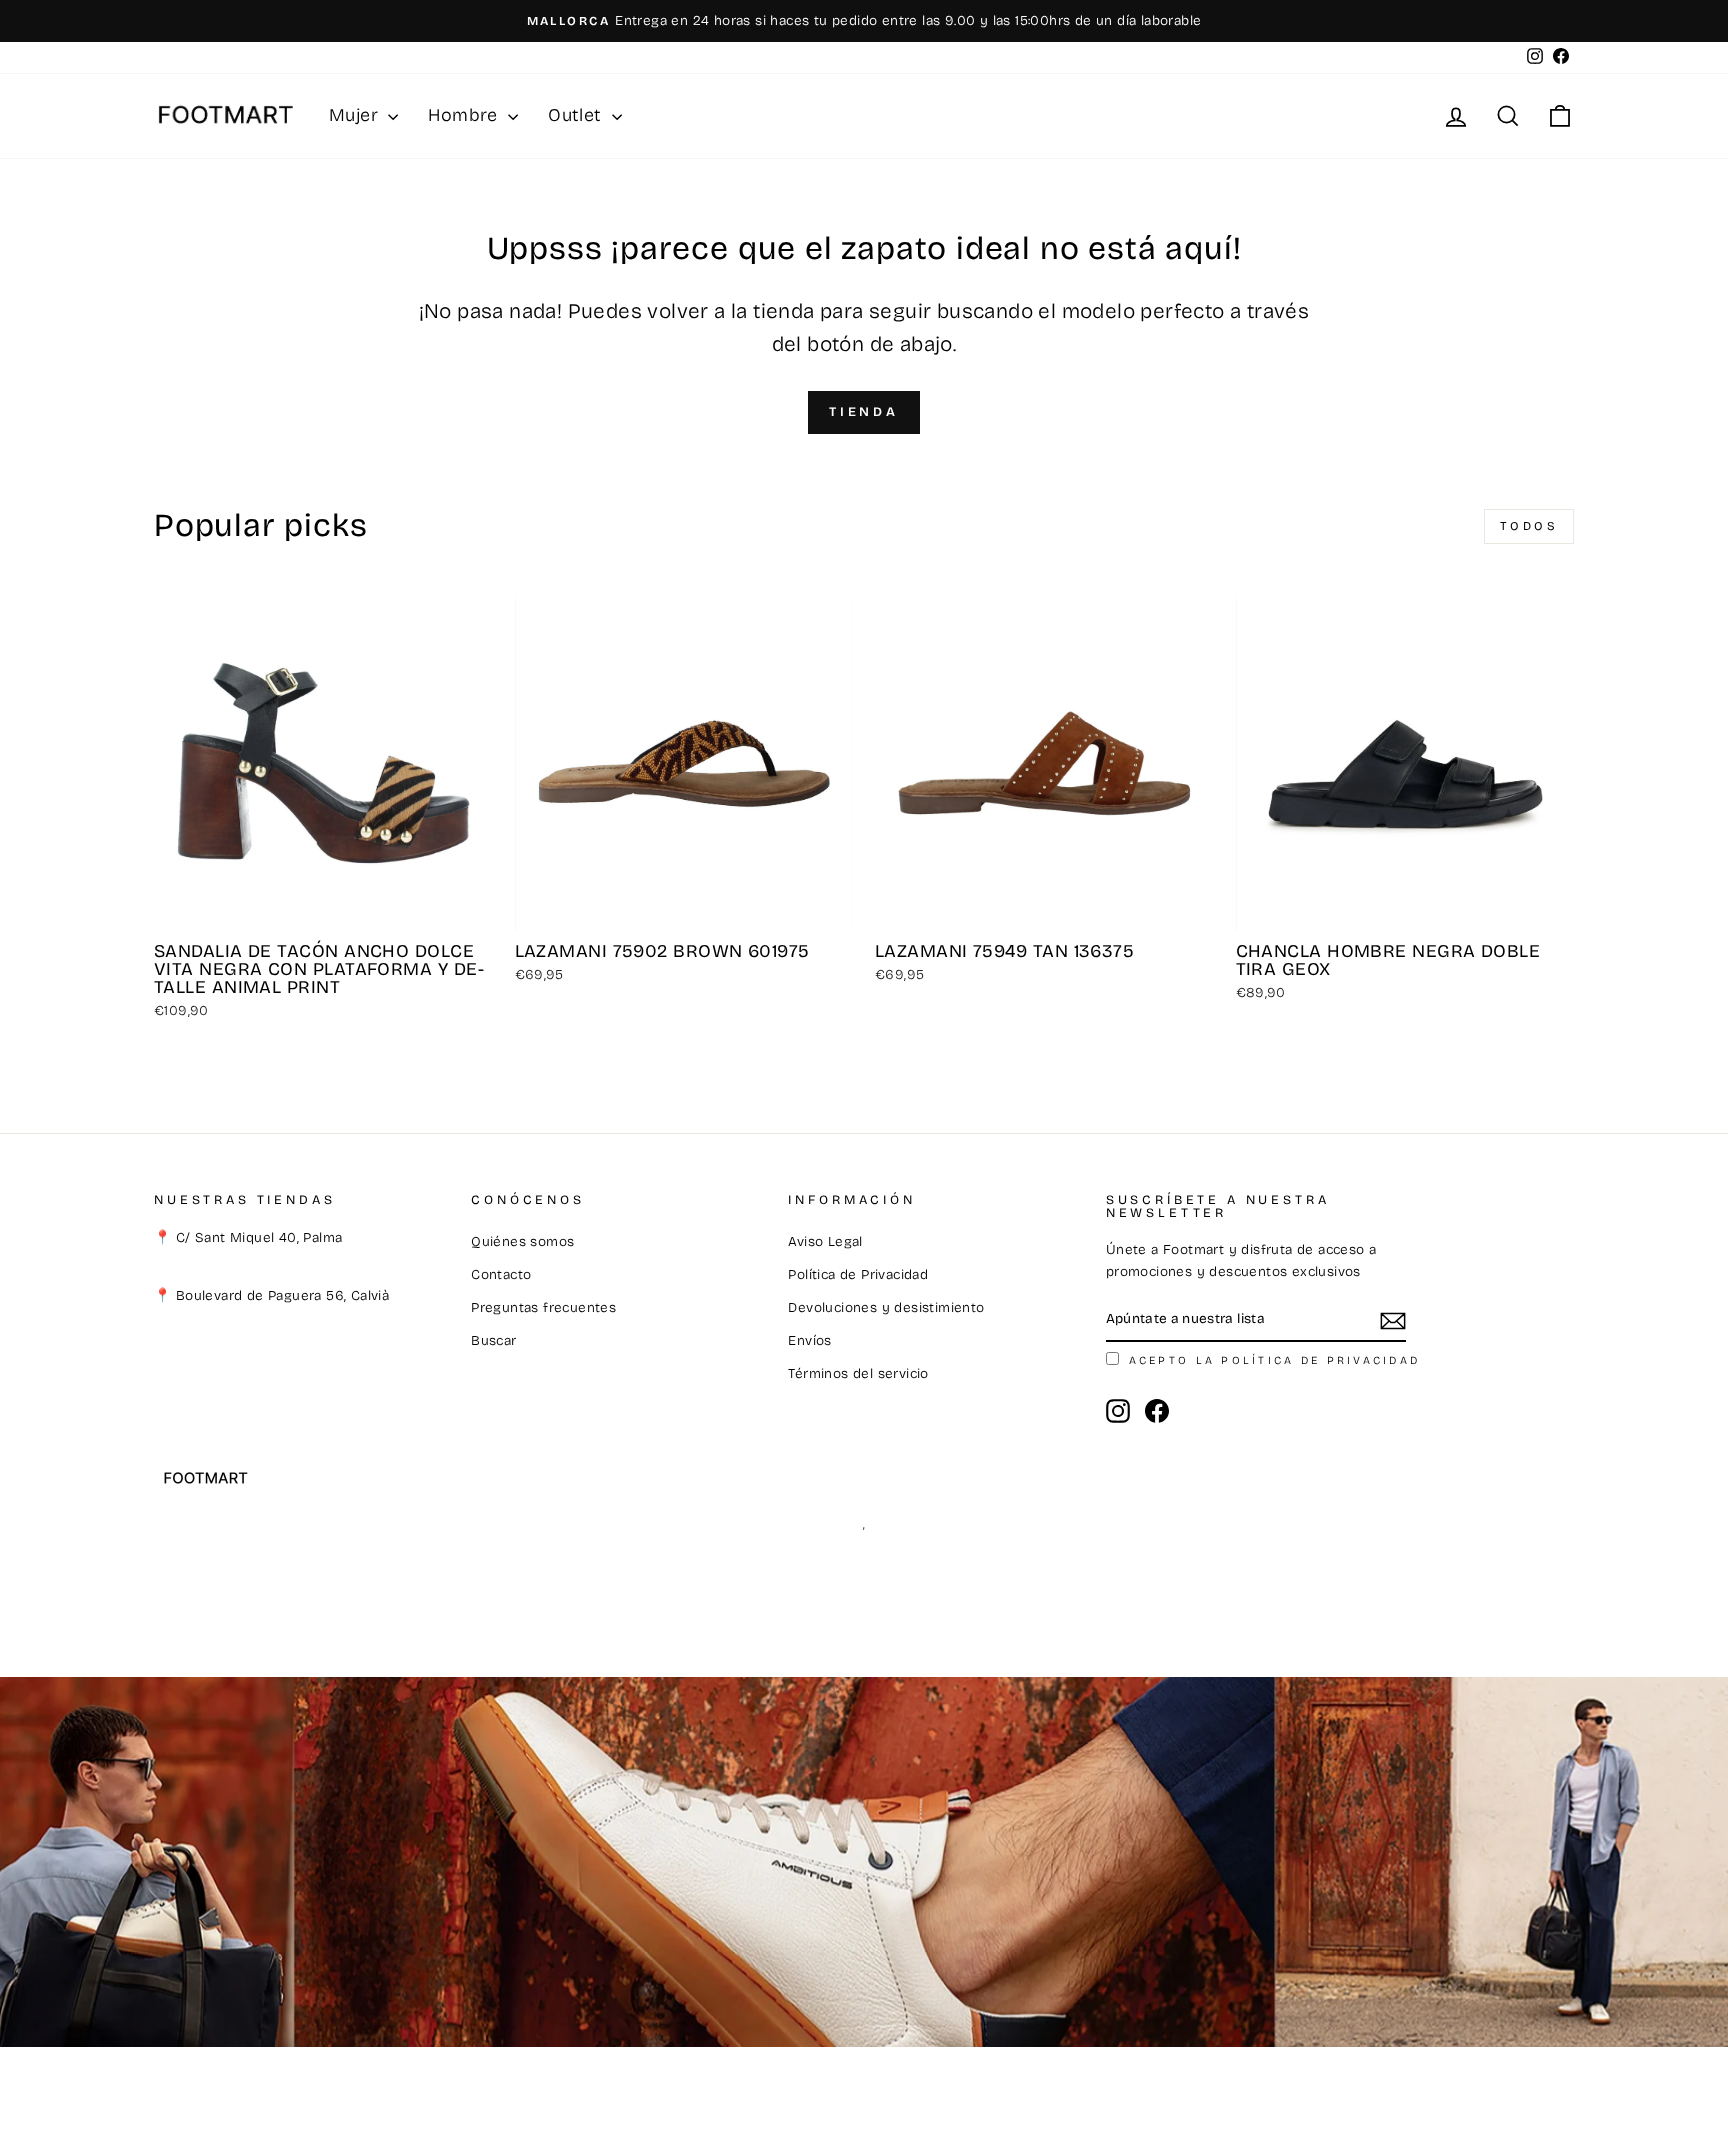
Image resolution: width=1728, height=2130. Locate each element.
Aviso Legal (825, 1241)
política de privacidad (1320, 1360)
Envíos (809, 1340)
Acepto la (1274, 1360)
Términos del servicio (858, 1373)
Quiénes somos (522, 1241)
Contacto (501, 1274)
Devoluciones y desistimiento (886, 1307)
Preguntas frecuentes (543, 1307)
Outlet (577, 115)
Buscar (493, 1340)
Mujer (356, 115)
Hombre (465, 115)
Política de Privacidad (858, 1274)
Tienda (864, 412)
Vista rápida (323, 908)
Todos (1529, 526)
